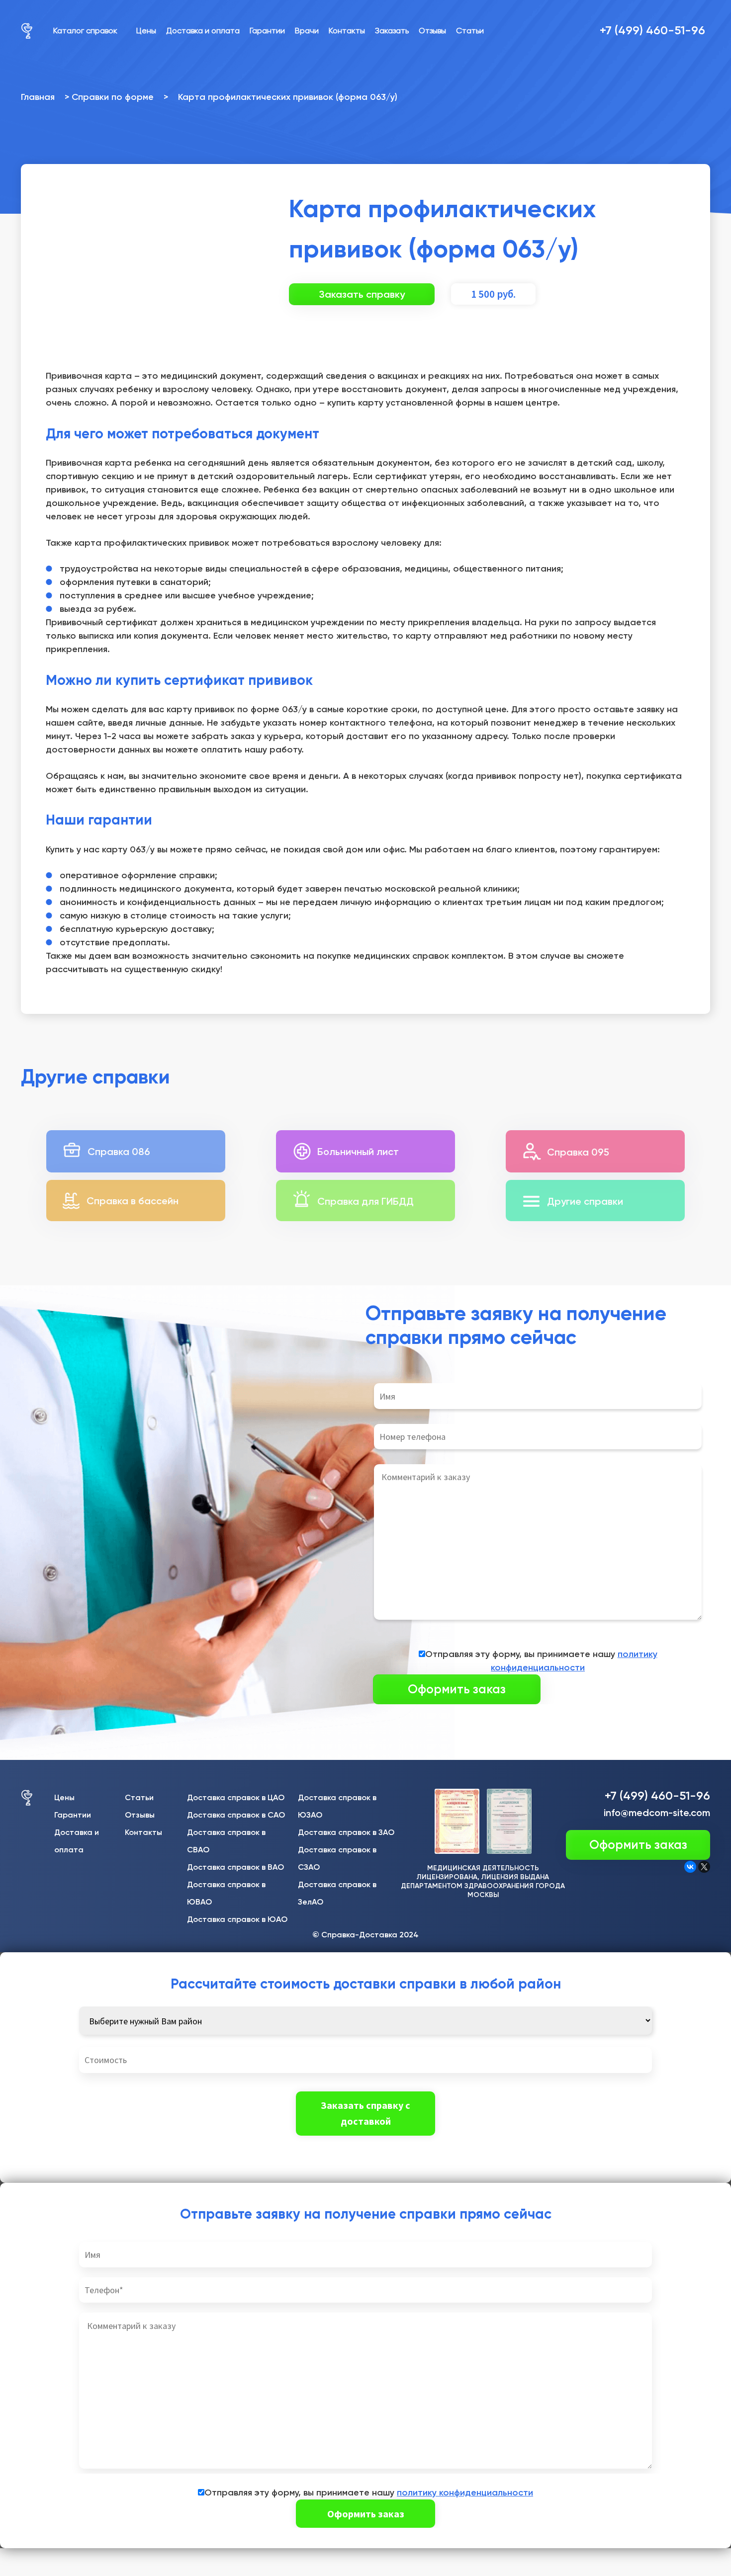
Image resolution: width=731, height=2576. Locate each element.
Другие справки (585, 1201)
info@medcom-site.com (657, 1813)
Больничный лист (358, 1152)
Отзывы (432, 31)
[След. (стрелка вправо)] (35, 2571)
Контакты (347, 31)
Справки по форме (113, 97)
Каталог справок (85, 31)
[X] (704, 1867)
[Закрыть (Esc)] (11, 2557)
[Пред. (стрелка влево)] (11, 2571)
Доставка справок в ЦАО (236, 1797)
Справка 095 (578, 1152)
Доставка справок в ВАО (235, 1867)
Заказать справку (362, 294)
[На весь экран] (59, 2557)
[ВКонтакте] (690, 1867)
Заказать (392, 31)
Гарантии (267, 31)
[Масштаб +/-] (83, 2557)
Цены (146, 31)
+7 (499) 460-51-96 (652, 30)
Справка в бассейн (133, 1201)
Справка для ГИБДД (365, 1201)
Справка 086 (119, 1152)
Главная (38, 97)
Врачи (307, 31)
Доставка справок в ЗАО (346, 1832)
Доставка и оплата (203, 31)
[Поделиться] (35, 2557)
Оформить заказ (638, 1845)
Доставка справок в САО (236, 1815)
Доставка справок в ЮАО (237, 1919)
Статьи (470, 31)
